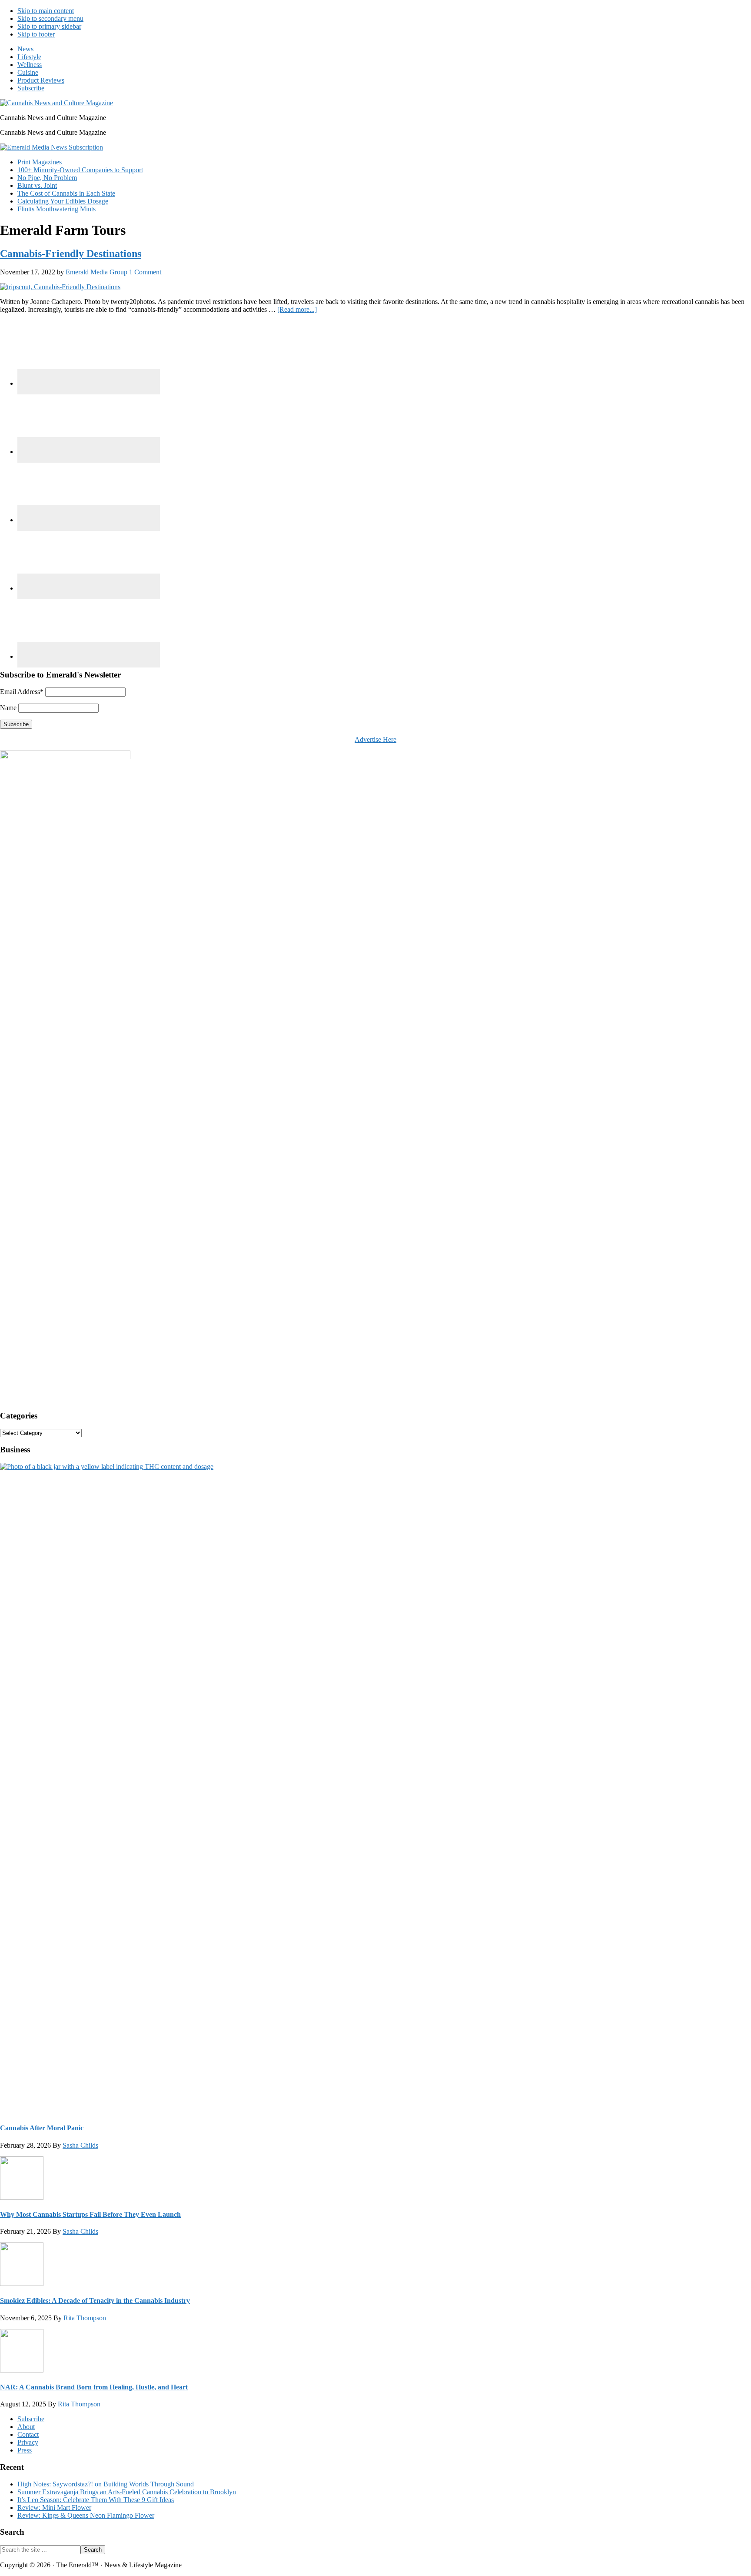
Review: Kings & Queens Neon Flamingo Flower (86, 2515)
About (26, 2427)
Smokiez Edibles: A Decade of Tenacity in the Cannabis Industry (95, 2301)
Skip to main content (46, 11)
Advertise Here (375, 739)
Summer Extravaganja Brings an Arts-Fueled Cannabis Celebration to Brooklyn (127, 2492)
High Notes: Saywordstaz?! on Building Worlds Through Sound (106, 2484)
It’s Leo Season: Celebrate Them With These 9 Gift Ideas (96, 2500)
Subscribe (31, 2419)
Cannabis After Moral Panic (42, 2128)
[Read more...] (297, 309)
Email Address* (22, 692)
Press (25, 2450)
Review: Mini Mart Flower (54, 2508)
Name (8, 708)
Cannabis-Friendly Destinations (71, 254)
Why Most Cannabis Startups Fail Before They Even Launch (90, 2214)
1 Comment (145, 272)
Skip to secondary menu (50, 18)
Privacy (28, 2442)
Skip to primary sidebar (49, 26)
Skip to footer (36, 34)
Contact (28, 2434)
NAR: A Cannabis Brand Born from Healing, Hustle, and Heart (94, 2387)
